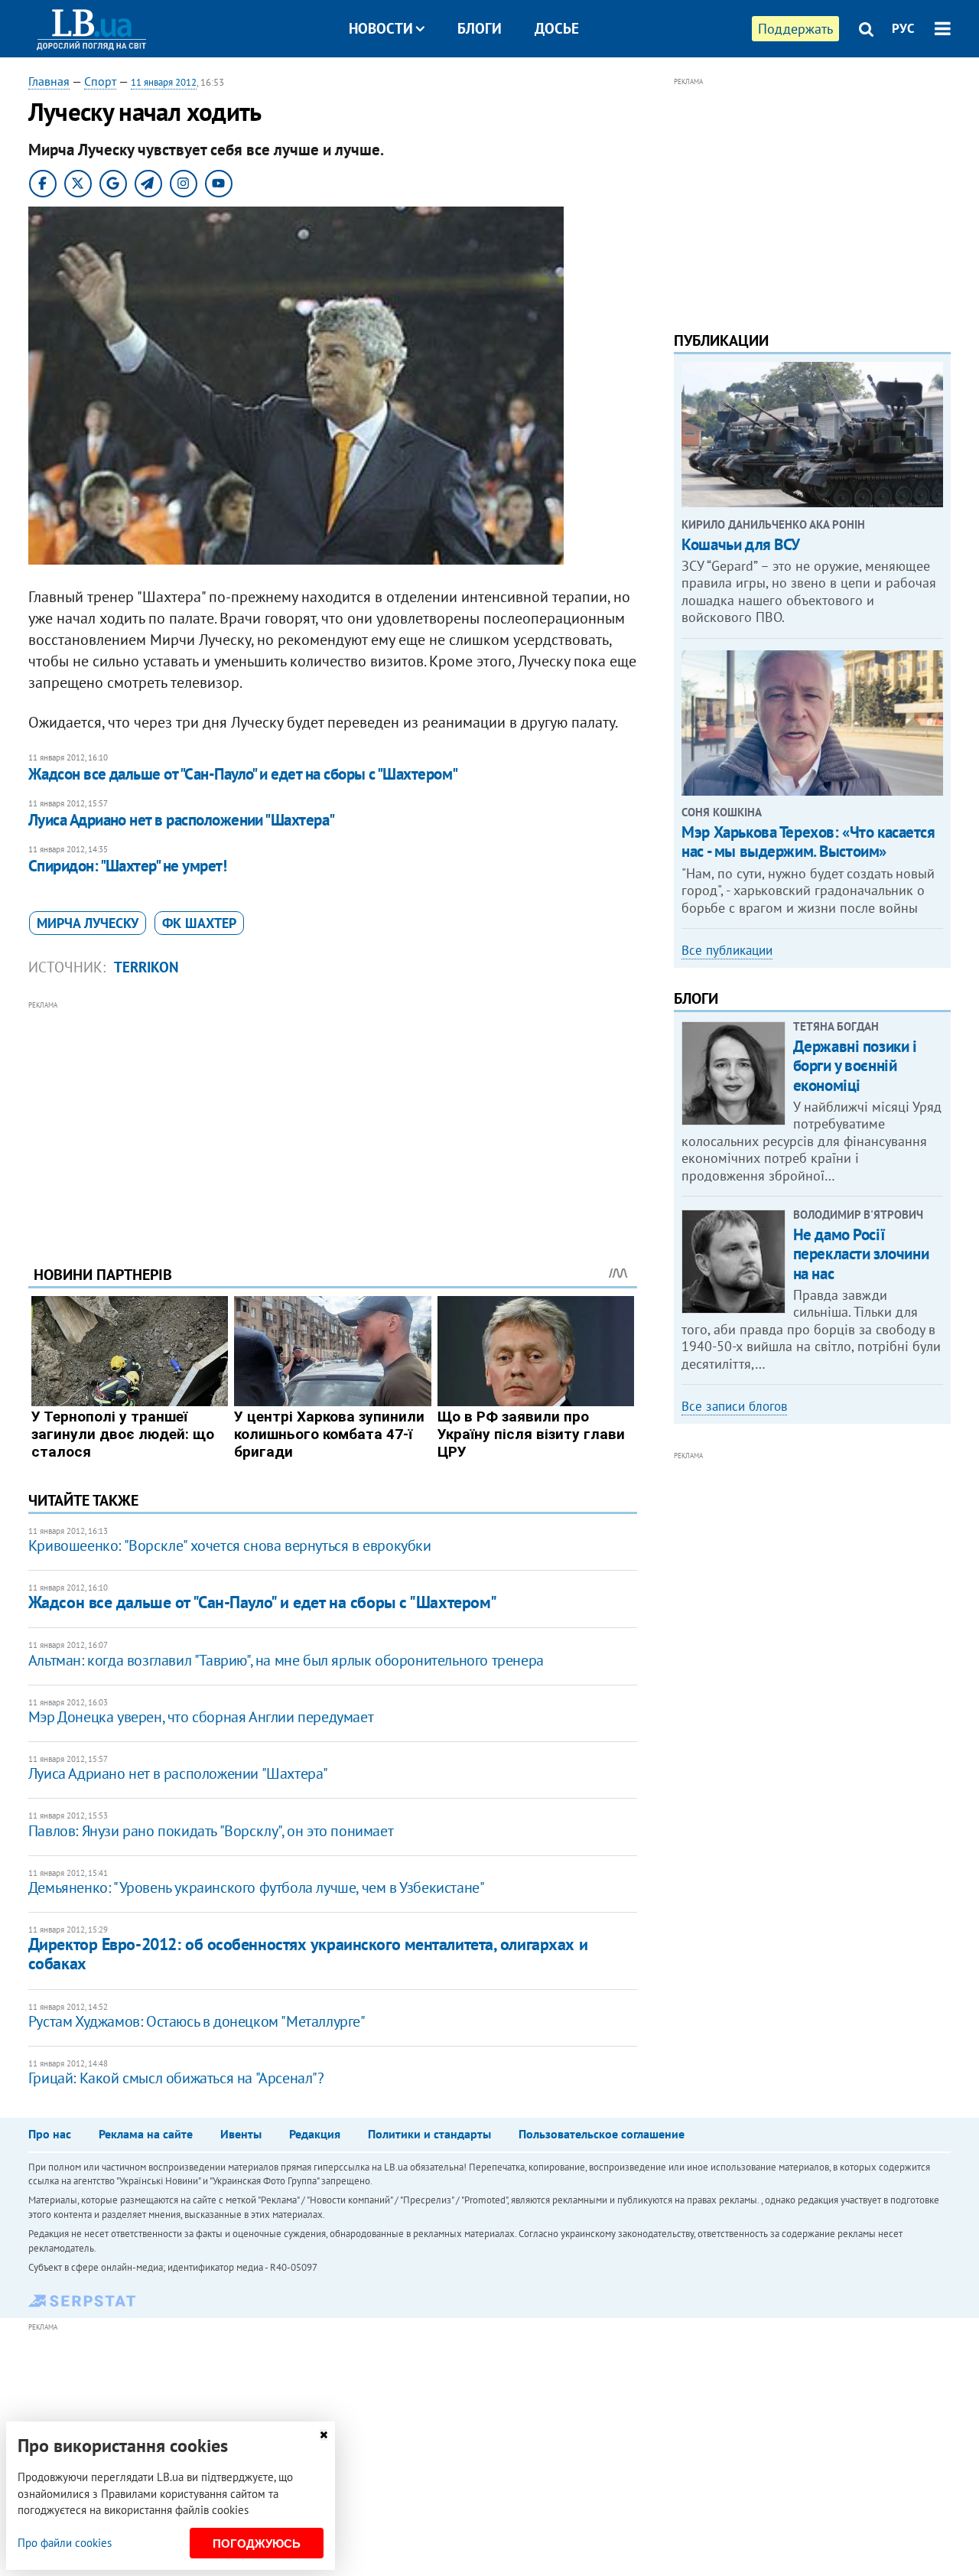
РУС (903, 28)
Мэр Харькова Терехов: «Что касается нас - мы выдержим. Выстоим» (808, 842)
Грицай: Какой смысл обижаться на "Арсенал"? (176, 2078)
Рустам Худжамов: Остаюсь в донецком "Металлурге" (197, 2021)
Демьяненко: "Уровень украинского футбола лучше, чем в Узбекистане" (257, 1887)
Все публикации (727, 950)
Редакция (315, 2134)
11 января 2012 (164, 82)
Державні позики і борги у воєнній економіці (855, 1065)
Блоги (480, 28)
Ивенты (241, 2134)
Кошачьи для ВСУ (741, 544)
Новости (381, 28)
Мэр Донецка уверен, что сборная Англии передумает (201, 1717)
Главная (49, 81)
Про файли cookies (65, 2543)
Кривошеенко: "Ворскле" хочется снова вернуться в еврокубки (230, 1545)
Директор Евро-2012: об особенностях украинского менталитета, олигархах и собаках (308, 1954)
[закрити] (324, 2435)
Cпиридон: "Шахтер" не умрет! (127, 866)
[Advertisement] (333, 1122)
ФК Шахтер (199, 923)
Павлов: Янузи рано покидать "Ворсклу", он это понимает (211, 1831)
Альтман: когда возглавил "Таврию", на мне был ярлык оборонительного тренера (286, 1660)
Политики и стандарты (429, 2134)
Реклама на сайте (146, 2134)
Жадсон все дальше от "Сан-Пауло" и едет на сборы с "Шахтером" (243, 774)
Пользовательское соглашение (602, 2134)
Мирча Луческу (88, 923)
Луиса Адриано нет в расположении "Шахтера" (182, 820)
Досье (557, 28)
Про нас (50, 2134)
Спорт (100, 81)
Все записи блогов (734, 1406)
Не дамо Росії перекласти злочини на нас (861, 1254)
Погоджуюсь (257, 2543)
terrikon (146, 967)
